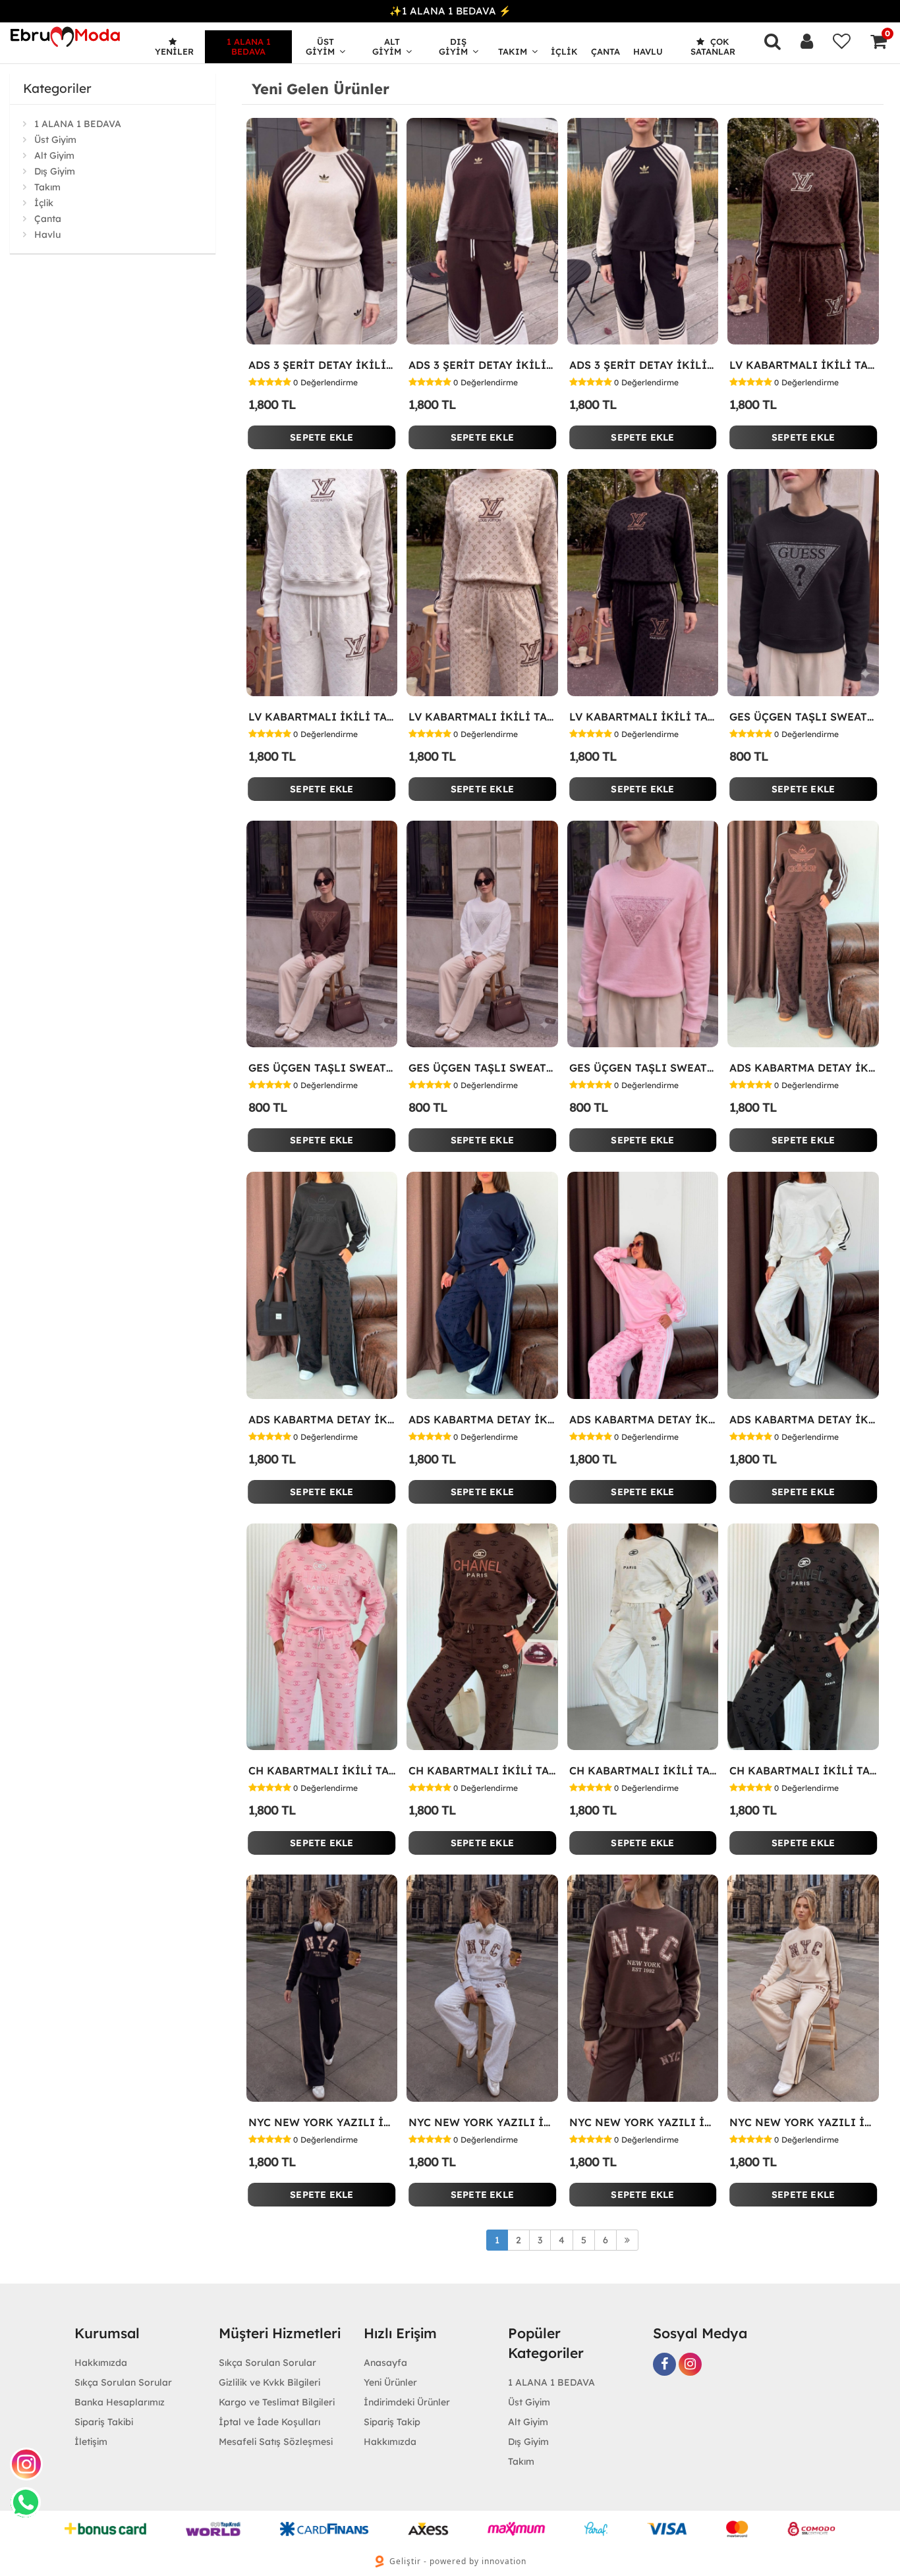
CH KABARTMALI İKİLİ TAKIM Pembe (322, 1770)
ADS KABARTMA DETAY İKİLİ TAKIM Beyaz (803, 1419)
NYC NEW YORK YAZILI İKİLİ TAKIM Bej (803, 2122)
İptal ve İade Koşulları (269, 2422)
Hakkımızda (101, 2363)
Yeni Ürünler (390, 2382)
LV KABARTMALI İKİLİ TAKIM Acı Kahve (803, 365)
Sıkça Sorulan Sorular (123, 2382)
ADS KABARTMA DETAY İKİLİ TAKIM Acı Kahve (803, 1068)
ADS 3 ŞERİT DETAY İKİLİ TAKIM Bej (322, 365)
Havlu (648, 51)
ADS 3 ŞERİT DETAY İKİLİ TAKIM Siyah (643, 365)
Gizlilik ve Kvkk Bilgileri (269, 2382)
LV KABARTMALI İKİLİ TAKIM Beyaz (322, 717)
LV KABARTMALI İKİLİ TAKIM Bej (482, 717)
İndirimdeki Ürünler (407, 2402)
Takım (513, 51)
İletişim (91, 2442)
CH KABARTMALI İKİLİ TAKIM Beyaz (643, 1770)
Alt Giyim (387, 46)
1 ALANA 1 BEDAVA (249, 46)
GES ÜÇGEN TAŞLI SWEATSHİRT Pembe (643, 1068)
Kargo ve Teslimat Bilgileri (277, 2402)
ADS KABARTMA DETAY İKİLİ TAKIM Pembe (643, 1419)
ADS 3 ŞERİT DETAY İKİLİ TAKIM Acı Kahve (482, 365)
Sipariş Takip (392, 2422)
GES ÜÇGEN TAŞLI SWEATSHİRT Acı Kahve (322, 1068)
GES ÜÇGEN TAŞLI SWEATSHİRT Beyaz (482, 1068)
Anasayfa (385, 2363)
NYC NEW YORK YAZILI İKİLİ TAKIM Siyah (322, 2122)
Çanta (605, 51)
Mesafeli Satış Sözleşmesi (276, 2442)
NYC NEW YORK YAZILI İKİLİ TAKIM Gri (482, 2122)
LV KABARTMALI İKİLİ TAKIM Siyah (643, 717)
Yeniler (174, 51)
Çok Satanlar (713, 46)
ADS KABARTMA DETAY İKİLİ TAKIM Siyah (322, 1419)
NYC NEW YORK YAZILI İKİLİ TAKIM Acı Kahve (643, 2122)
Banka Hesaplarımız (120, 2402)
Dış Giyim (453, 46)
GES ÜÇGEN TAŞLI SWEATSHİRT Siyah (803, 717)
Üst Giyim (320, 46)
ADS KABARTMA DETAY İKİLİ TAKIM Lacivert (482, 1419)
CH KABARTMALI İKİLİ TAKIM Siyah (803, 1770)
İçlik (564, 51)
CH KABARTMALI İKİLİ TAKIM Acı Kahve (482, 1770)
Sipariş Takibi (104, 2422)
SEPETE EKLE (322, 437)
